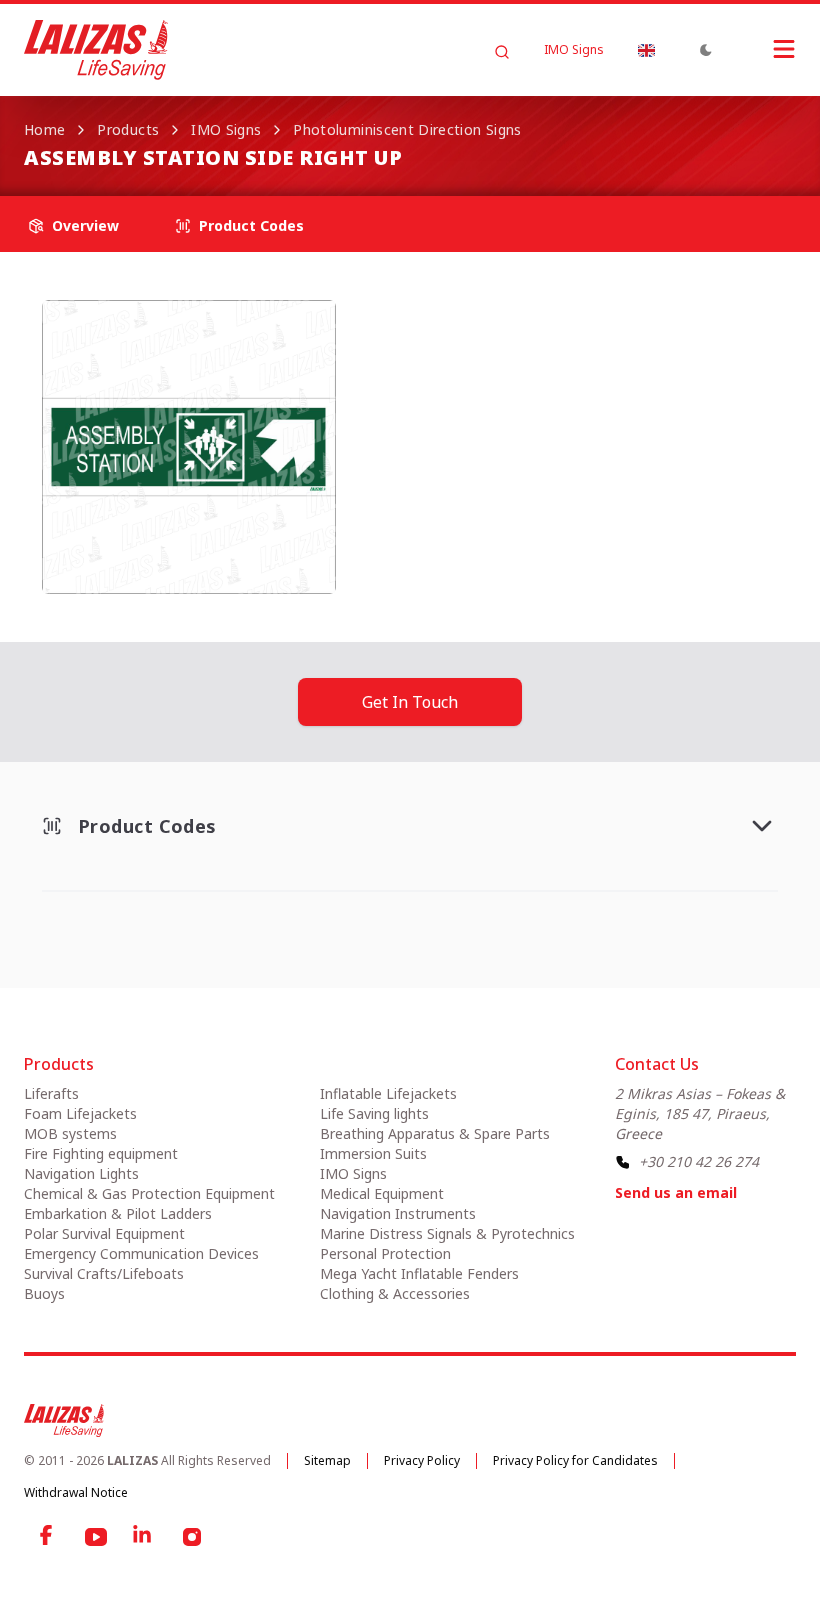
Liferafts (51, 1093)
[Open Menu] (764, 49)
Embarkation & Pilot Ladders (118, 1213)
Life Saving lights (374, 1113)
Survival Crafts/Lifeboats (104, 1273)
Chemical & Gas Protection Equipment (149, 1193)
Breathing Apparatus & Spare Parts (435, 1133)
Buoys (44, 1293)
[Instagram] (192, 1537)
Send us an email (676, 1192)
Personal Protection (385, 1253)
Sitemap (327, 1460)
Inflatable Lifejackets (388, 1093)
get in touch (410, 702)
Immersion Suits (373, 1153)
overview (85, 225)
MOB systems (70, 1133)
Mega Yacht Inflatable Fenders (419, 1273)
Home (44, 129)
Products (128, 129)
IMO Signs (574, 50)
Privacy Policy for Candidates (575, 1460)
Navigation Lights (81, 1173)
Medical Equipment (382, 1193)
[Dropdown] (646, 50)
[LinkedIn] (144, 1537)
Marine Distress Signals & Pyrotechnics (447, 1233)
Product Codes (251, 225)
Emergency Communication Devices (141, 1253)
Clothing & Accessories (395, 1293)
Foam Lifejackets (80, 1113)
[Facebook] (48, 1537)
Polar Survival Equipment (104, 1233)
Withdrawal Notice (76, 1492)
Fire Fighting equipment (101, 1153)
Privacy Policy (422, 1460)
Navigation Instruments (398, 1213)
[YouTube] (96, 1537)
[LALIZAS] (96, 50)
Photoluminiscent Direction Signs (407, 129)
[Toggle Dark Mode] (706, 50)
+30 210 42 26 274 (699, 1161)
